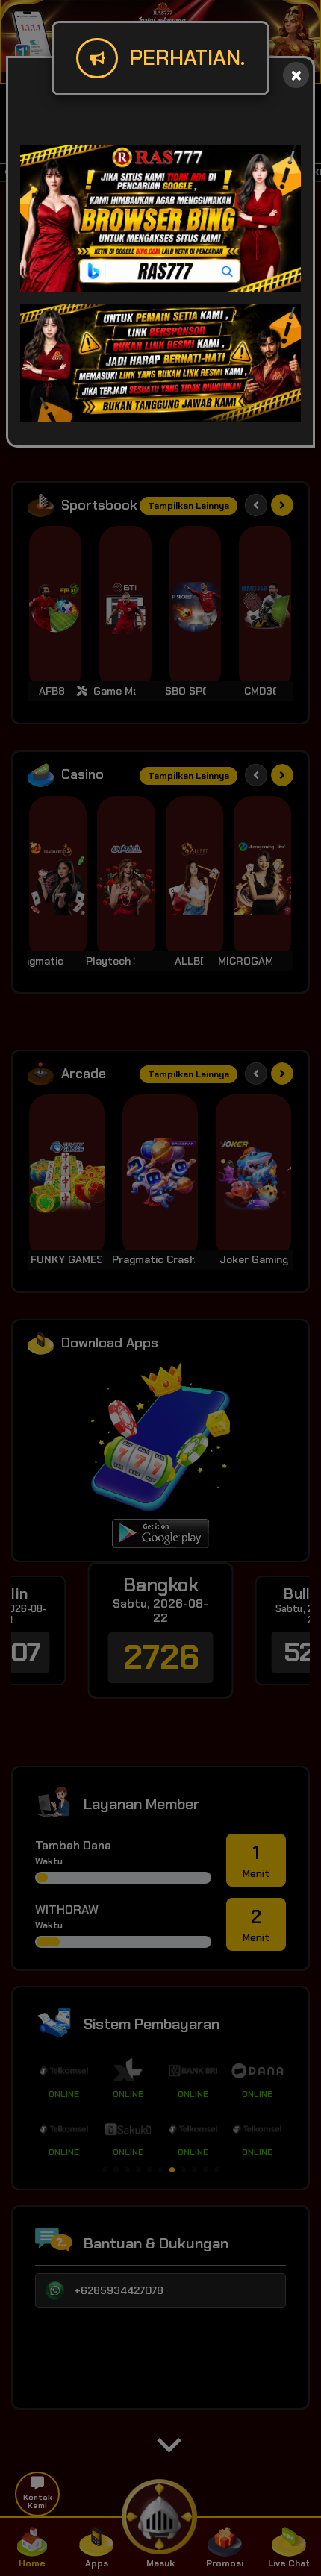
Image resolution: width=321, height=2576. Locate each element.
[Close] (296, 75)
